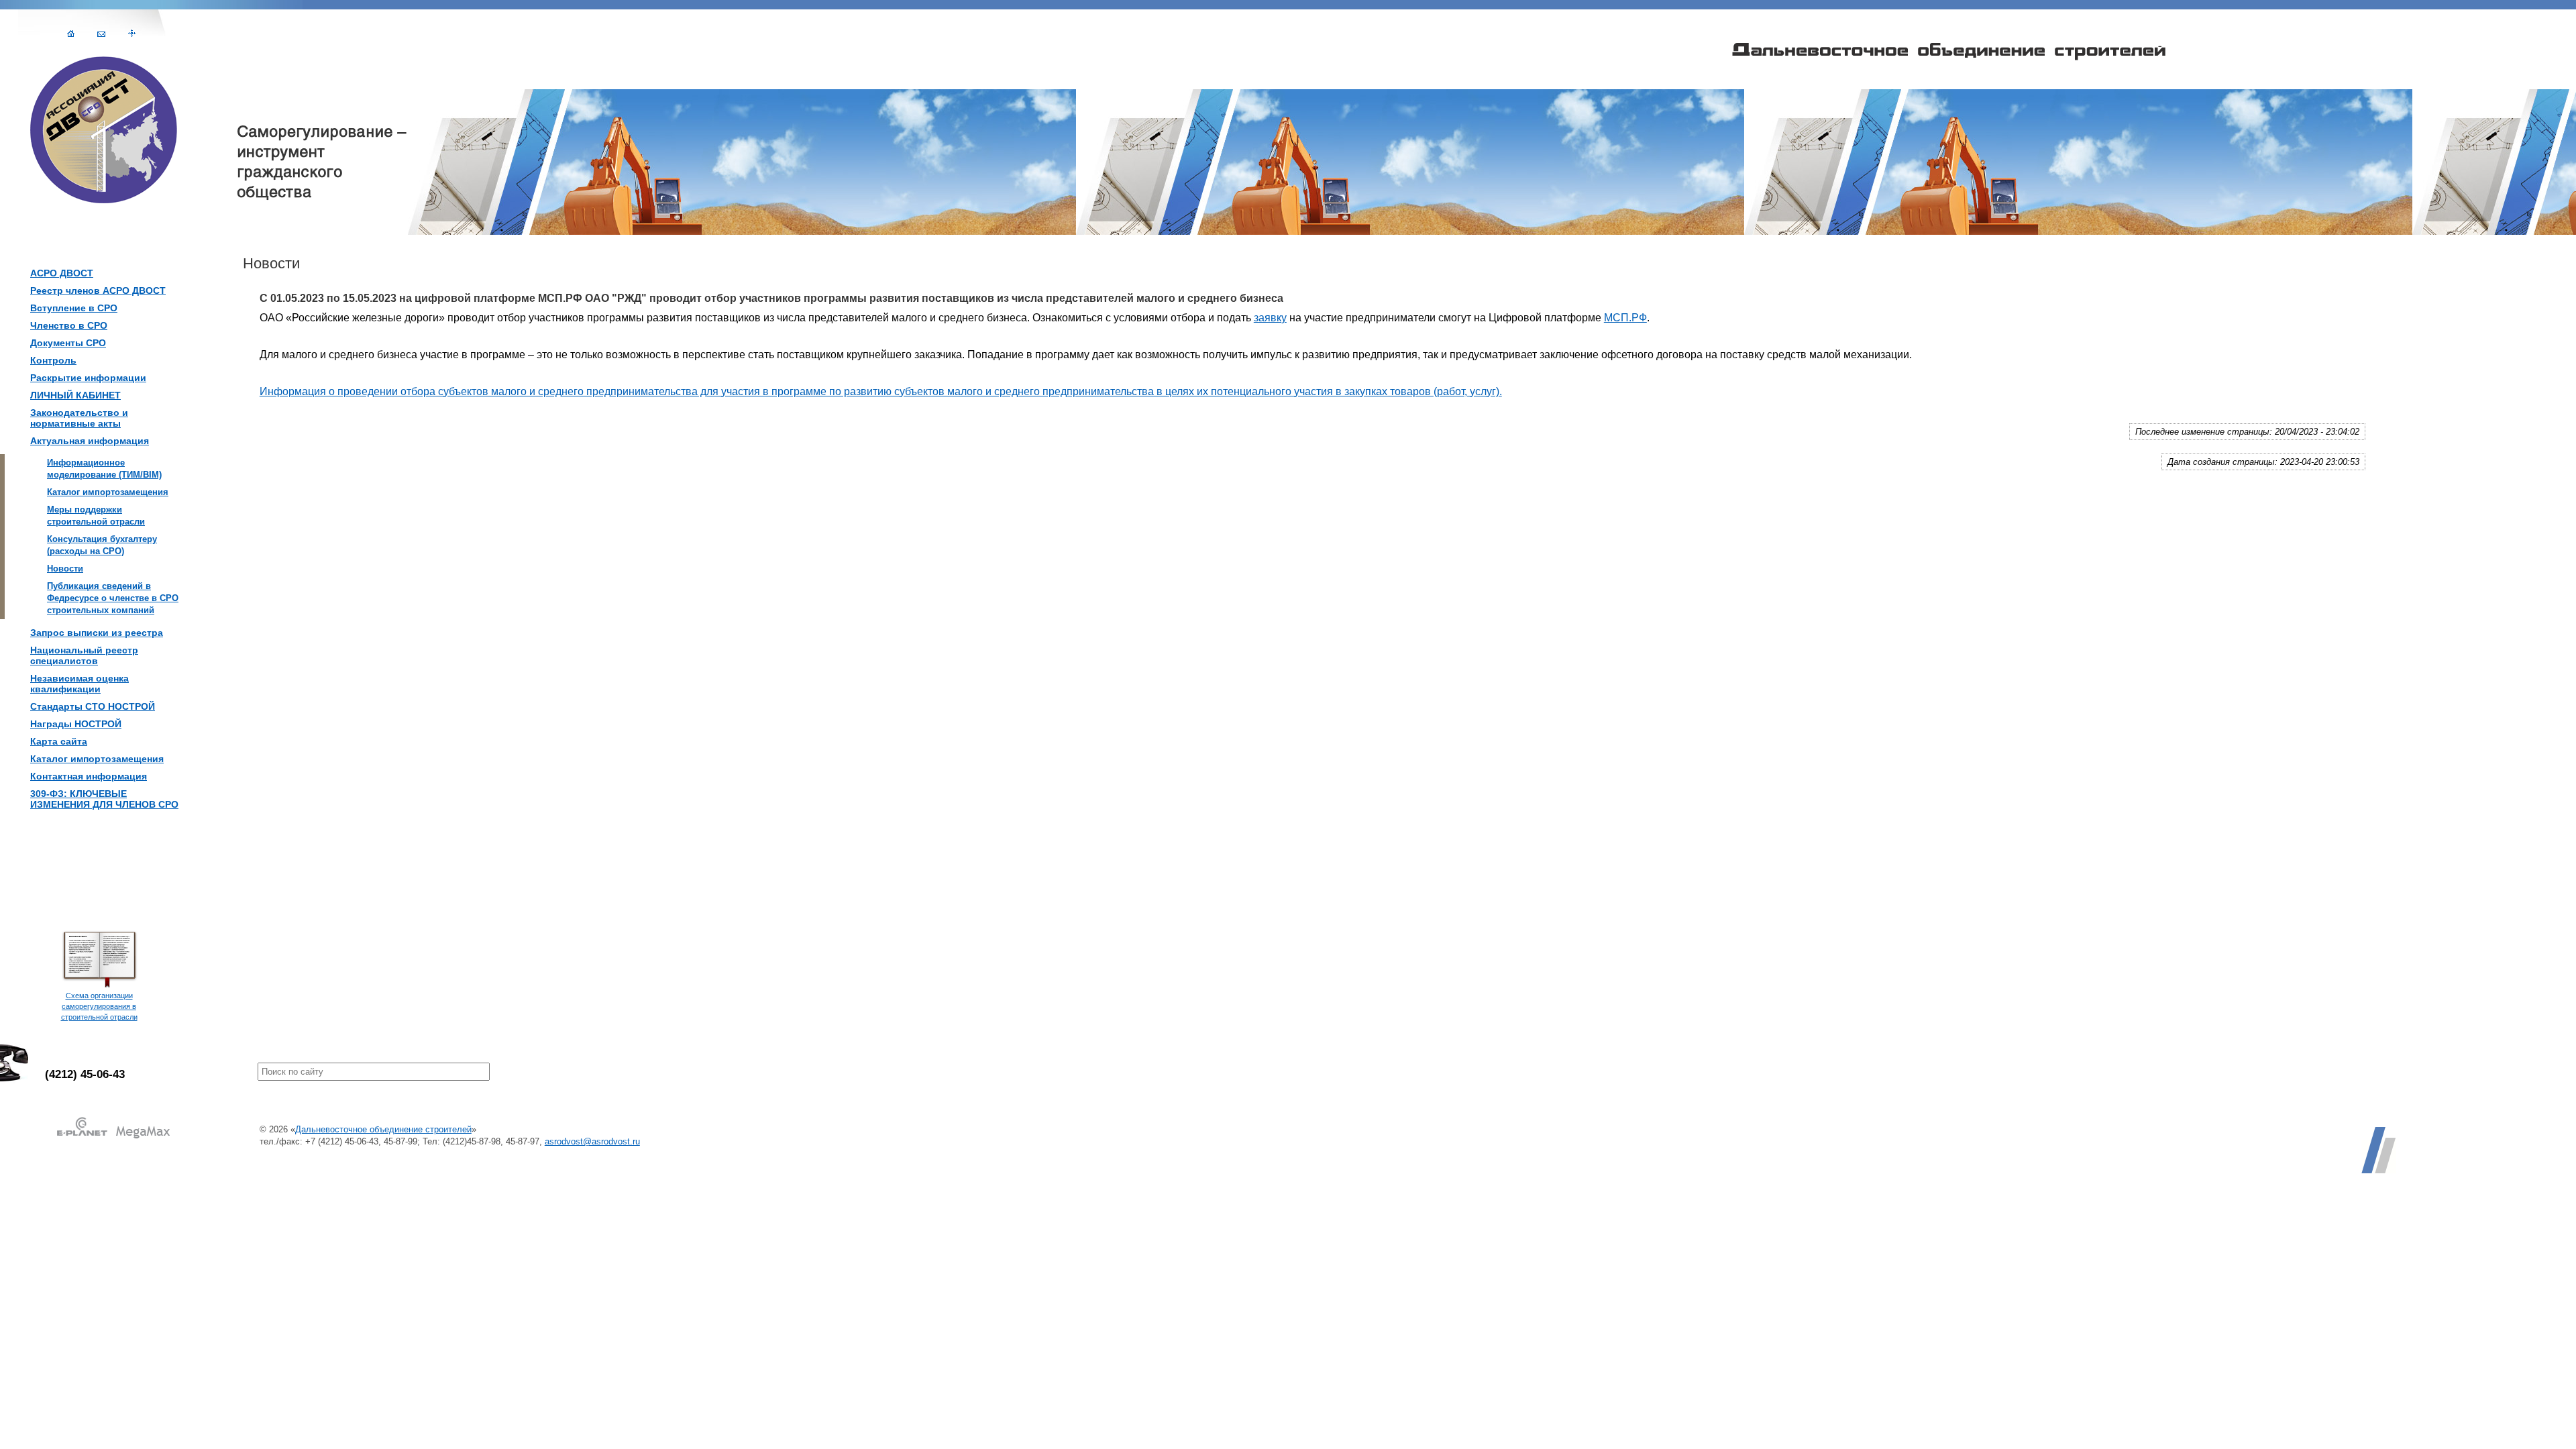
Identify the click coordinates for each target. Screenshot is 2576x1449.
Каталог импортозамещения (97, 759)
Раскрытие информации (88, 378)
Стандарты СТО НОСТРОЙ (93, 706)
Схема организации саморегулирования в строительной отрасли (99, 1006)
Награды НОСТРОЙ (76, 724)
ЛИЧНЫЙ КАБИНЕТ (75, 395)
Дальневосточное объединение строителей (383, 1129)
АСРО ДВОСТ (62, 273)
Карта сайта (59, 741)
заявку (1270, 318)
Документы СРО (68, 343)
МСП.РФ (1625, 318)
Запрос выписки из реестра (97, 633)
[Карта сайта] (132, 33)
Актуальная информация (90, 441)
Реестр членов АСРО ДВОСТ (98, 290)
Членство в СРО (69, 325)
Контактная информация (89, 776)
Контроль (53, 360)
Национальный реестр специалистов (84, 655)
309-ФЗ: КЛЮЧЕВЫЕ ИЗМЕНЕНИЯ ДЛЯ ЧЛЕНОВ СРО (104, 799)
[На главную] (71, 33)
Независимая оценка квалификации (79, 684)
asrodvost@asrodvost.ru (592, 1141)
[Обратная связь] (101, 33)
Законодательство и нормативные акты (79, 418)
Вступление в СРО (74, 308)
